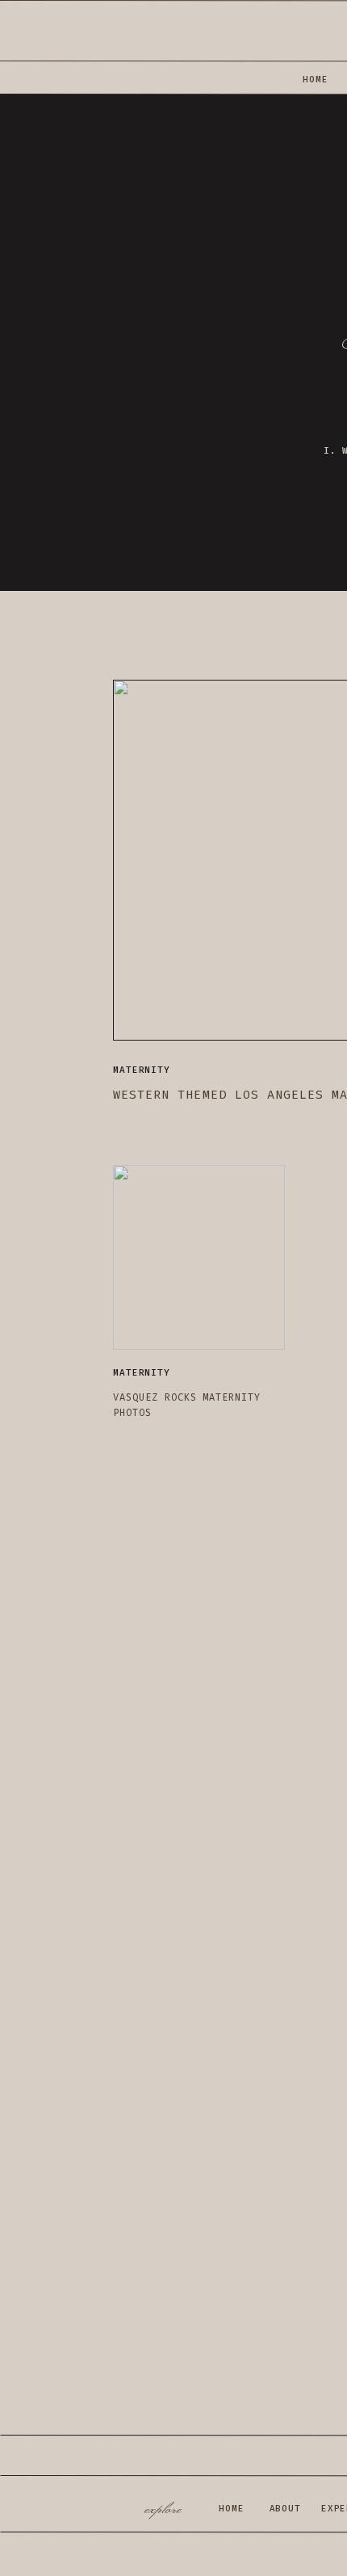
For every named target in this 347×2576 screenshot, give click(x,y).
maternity (142, 1070)
